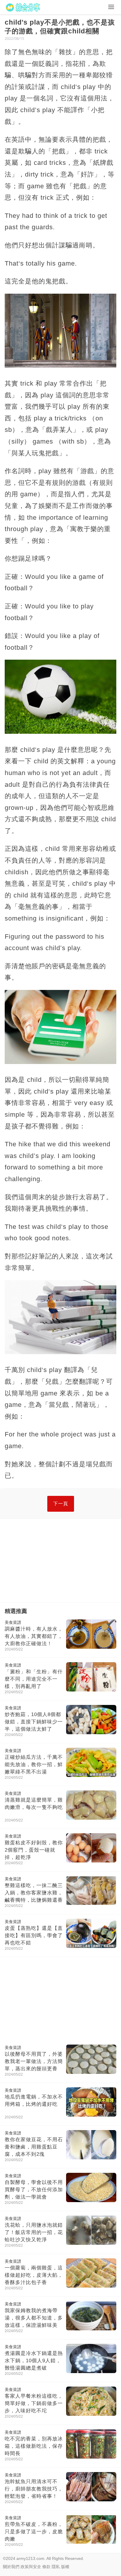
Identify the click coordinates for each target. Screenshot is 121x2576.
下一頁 (61, 1504)
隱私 (56, 2567)
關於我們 (11, 2567)
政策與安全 (31, 2567)
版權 (65, 2567)
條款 (46, 2567)
